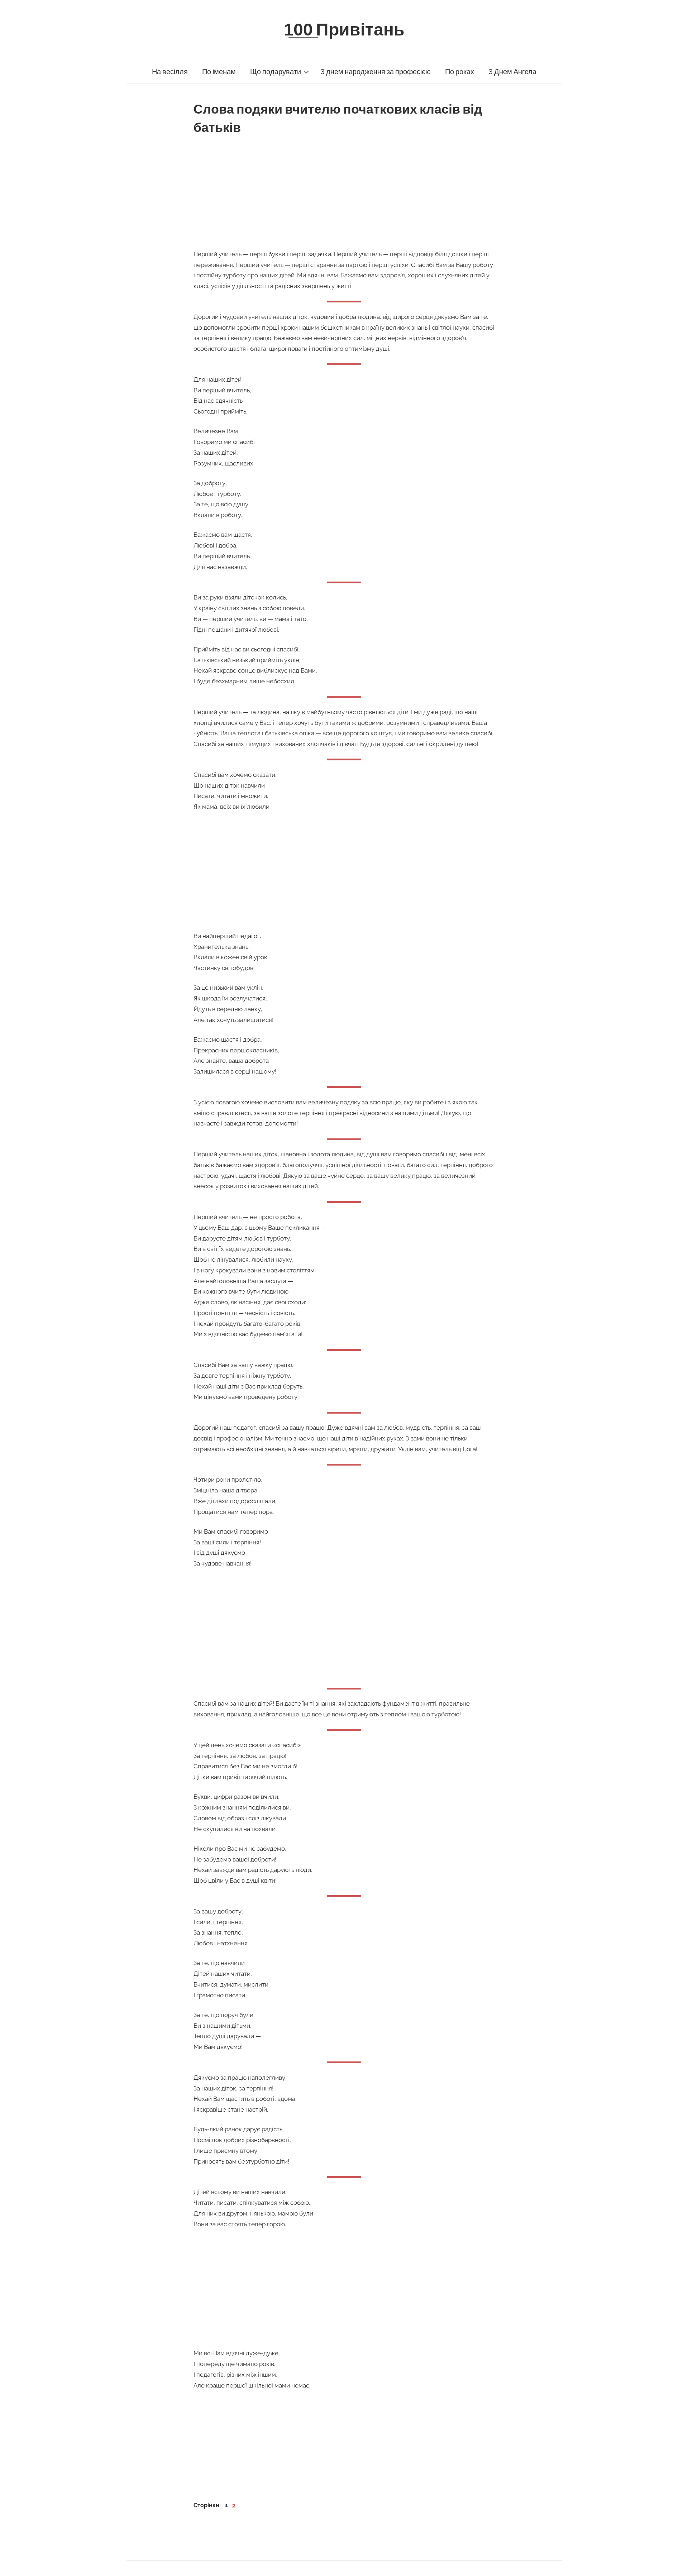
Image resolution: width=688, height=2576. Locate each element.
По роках (460, 72)
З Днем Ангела (512, 72)
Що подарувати (276, 72)
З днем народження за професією (376, 72)
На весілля (170, 72)
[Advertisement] (344, 190)
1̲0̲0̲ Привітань (344, 30)
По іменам (219, 72)
